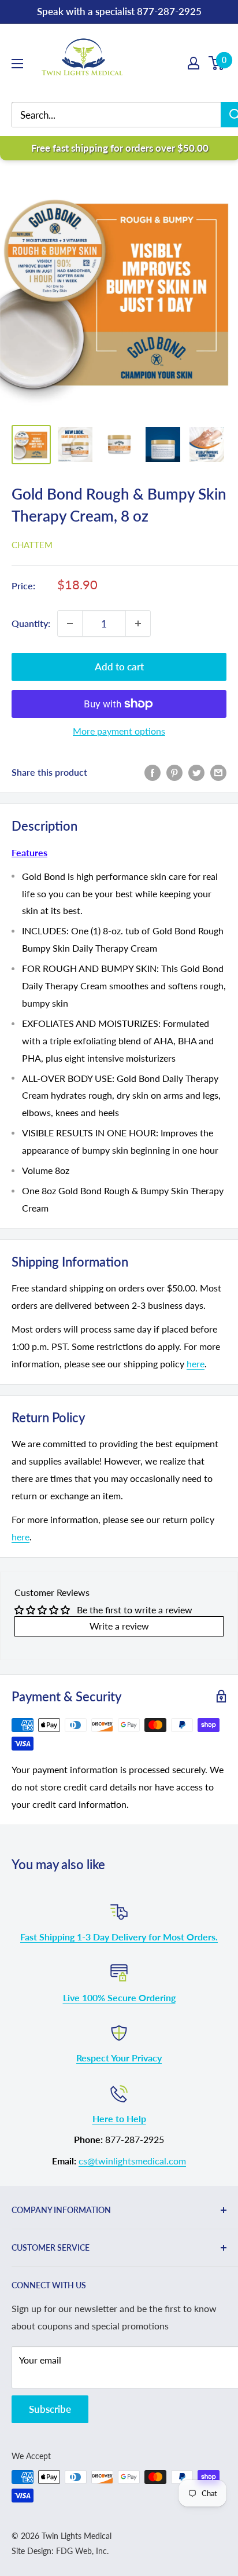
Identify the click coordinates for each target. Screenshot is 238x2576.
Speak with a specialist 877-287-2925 (119, 11)
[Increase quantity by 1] (138, 623)
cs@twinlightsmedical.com (132, 2161)
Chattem (32, 545)
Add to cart (119, 667)
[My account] (194, 63)
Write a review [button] (119, 1626)
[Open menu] (17, 64)
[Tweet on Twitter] (196, 772)
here (196, 1364)
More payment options (119, 731)
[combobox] (125, 115)
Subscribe (50, 2409)
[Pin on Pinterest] (174, 772)
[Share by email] (218, 772)
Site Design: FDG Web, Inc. (60, 2551)
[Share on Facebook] (153, 772)
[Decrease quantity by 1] (70, 623)
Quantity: (31, 623)
